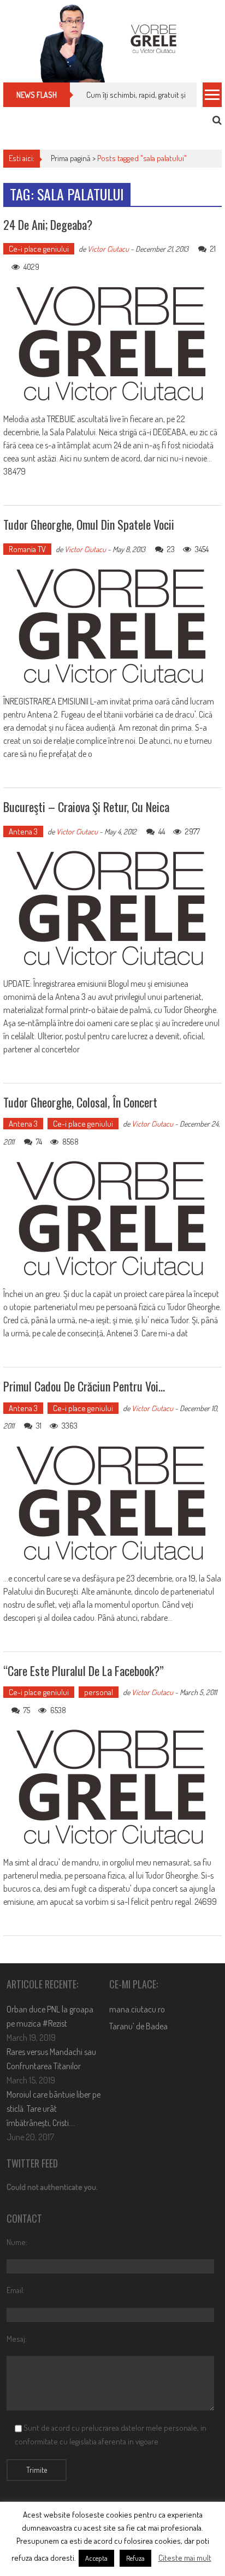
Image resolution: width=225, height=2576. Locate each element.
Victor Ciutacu (108, 249)
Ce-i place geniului (39, 249)
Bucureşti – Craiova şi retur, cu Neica (86, 807)
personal (99, 1692)
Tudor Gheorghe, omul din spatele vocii (89, 524)
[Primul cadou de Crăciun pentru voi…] (112, 1503)
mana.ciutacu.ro (137, 2009)
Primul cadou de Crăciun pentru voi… (84, 1386)
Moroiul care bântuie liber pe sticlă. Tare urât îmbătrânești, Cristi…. (54, 2109)
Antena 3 (23, 831)
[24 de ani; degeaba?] (112, 344)
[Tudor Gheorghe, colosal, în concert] (112, 1219)
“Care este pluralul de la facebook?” (84, 1671)
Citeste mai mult (185, 2558)
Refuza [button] (135, 2558)
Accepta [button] (96, 2558)
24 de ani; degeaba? (48, 224)
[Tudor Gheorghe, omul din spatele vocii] (112, 626)
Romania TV (27, 549)
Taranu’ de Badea (138, 2026)
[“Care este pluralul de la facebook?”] (112, 1787)
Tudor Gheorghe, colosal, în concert (80, 1102)
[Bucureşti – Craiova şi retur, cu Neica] (112, 909)
